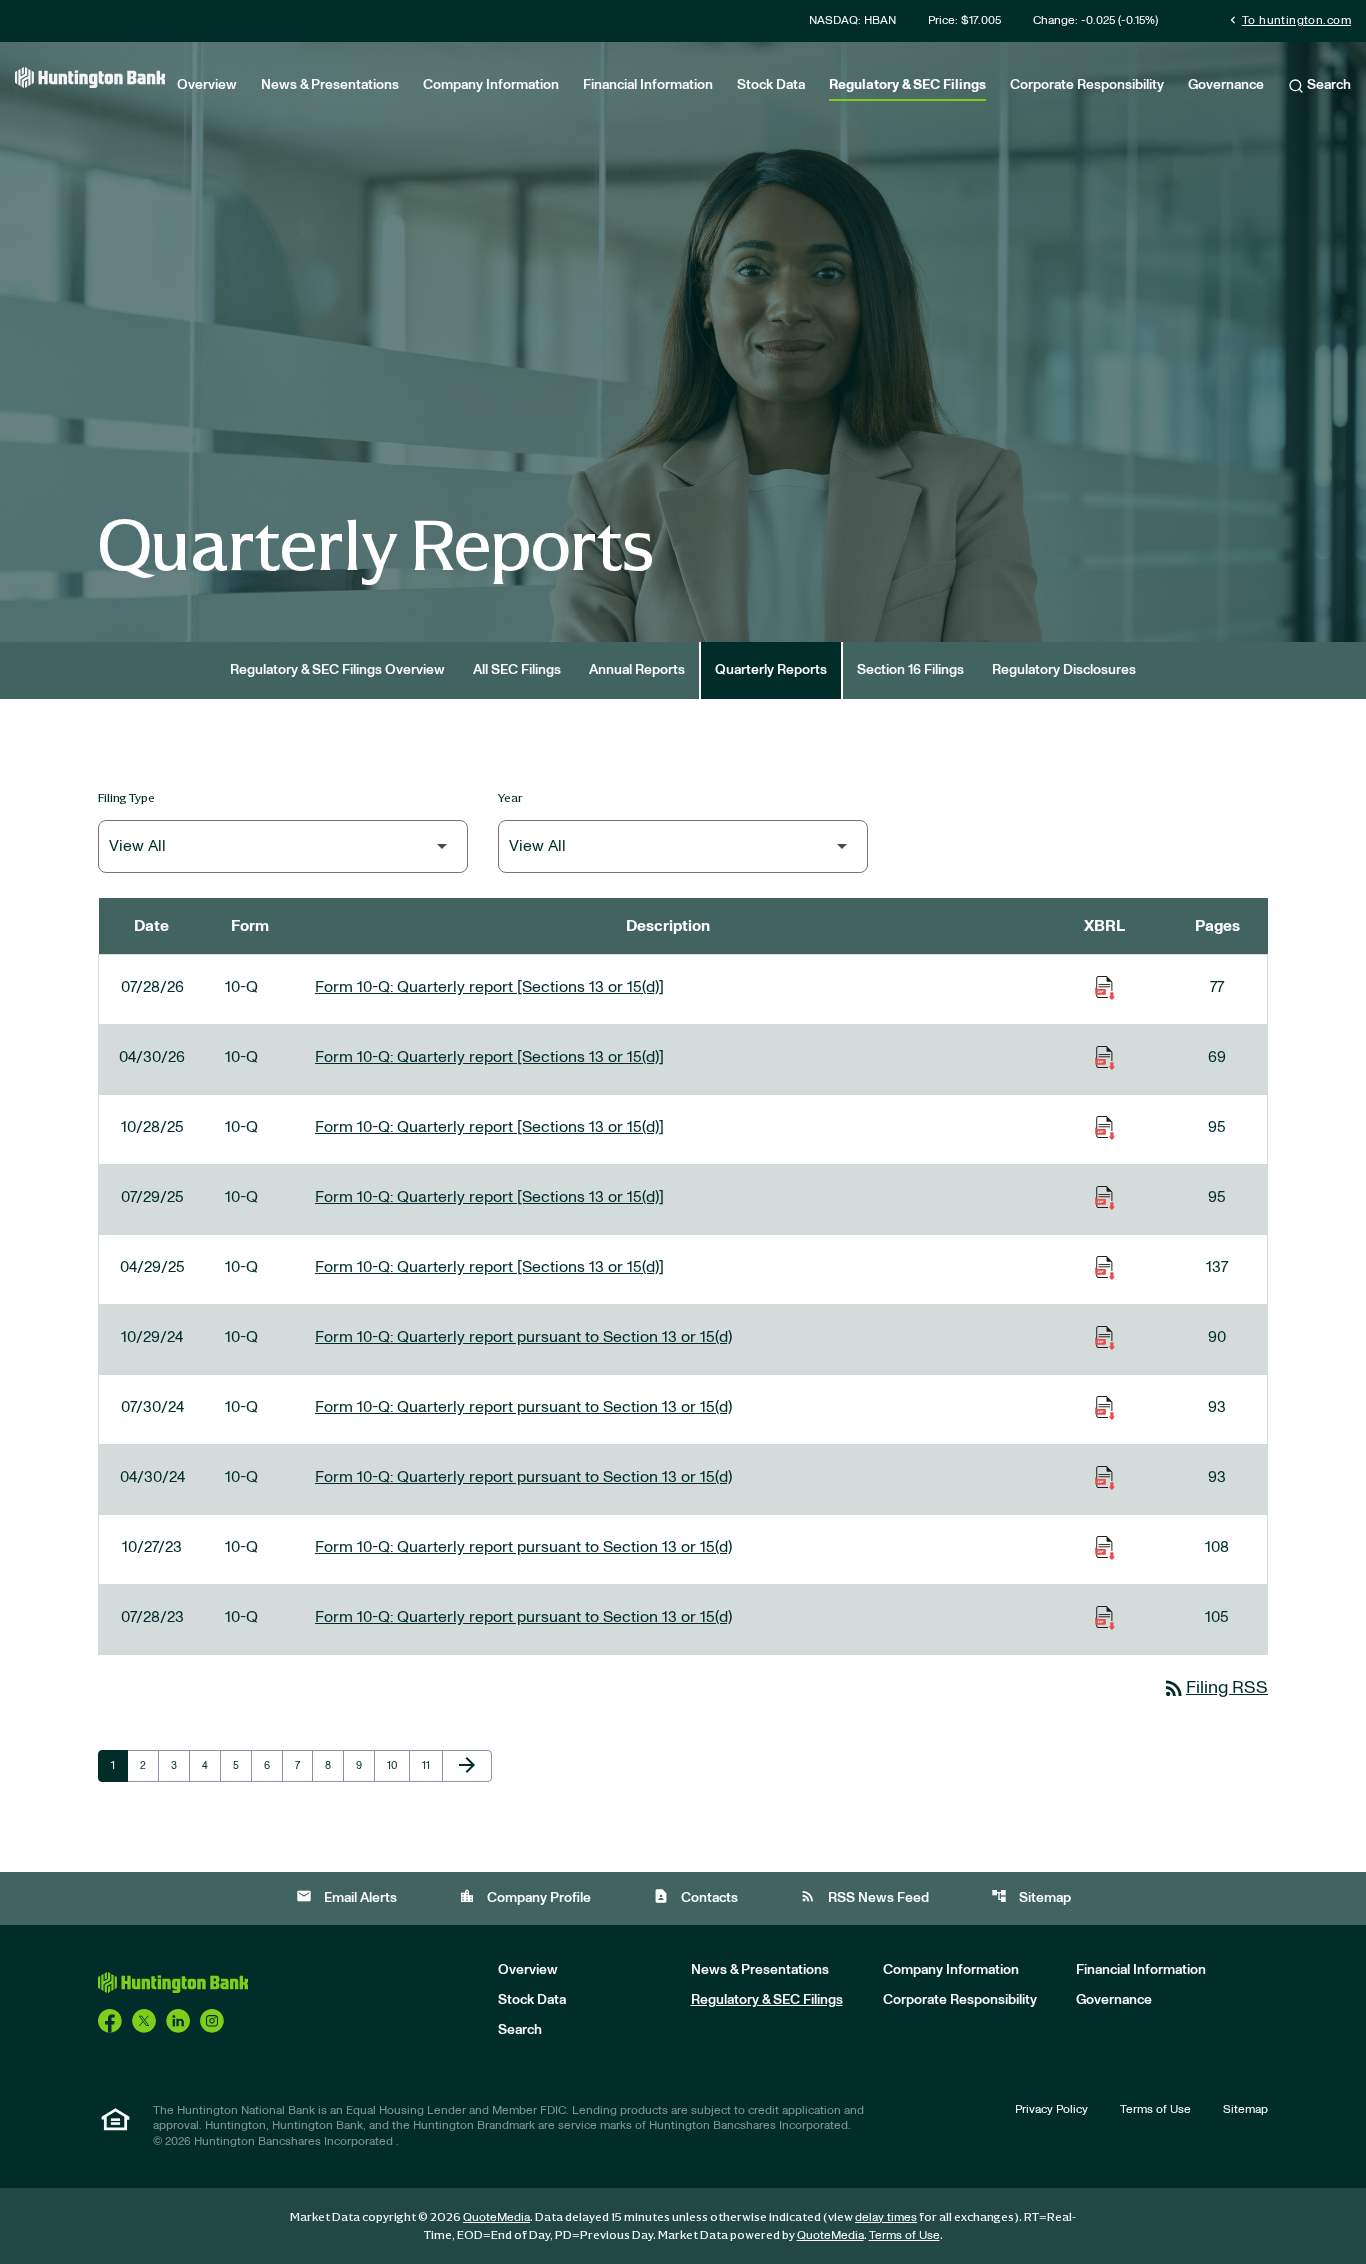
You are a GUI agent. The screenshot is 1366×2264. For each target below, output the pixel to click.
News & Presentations (330, 85)
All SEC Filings (517, 670)
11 (432, 1765)
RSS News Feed (864, 1896)
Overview (207, 85)
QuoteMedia (496, 2217)
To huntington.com (1288, 19)
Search (1327, 85)
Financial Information (648, 85)
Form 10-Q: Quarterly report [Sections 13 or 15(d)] (489, 987)
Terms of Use (1155, 2109)
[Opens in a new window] (110, 2020)
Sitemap (1031, 1896)
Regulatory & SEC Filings (907, 85)
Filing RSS (1215, 1688)
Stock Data (771, 85)
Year (510, 797)
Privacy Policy (1051, 2109)
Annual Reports (637, 670)
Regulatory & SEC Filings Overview (337, 670)
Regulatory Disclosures (1064, 670)
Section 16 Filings (910, 670)
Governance (1226, 85)
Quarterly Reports (771, 670)
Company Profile (525, 1896)
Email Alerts (346, 1896)
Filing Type (126, 797)
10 (398, 1765)
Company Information (491, 85)
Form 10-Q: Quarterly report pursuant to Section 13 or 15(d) (523, 1337)
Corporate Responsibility (1087, 85)
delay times (886, 2217)
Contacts (695, 1896)
